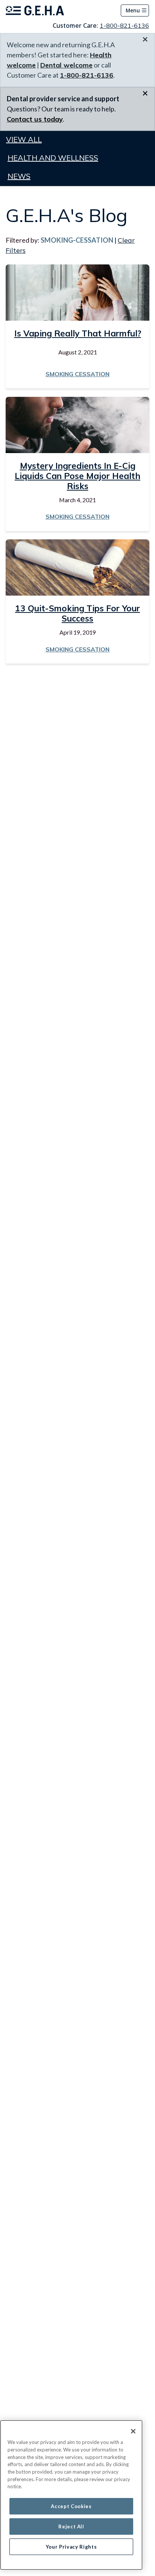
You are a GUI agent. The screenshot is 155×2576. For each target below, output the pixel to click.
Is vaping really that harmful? (78, 333)
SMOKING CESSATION (77, 374)
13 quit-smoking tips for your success (77, 613)
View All (24, 139)
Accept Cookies (71, 2506)
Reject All (71, 2526)
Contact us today (35, 119)
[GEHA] (35, 11)
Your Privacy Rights (71, 2547)
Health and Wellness (53, 158)
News (19, 176)
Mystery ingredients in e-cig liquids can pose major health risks (77, 476)
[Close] (133, 2431)
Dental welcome (66, 65)
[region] (71, 2495)
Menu (133, 10)
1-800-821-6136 (124, 26)
